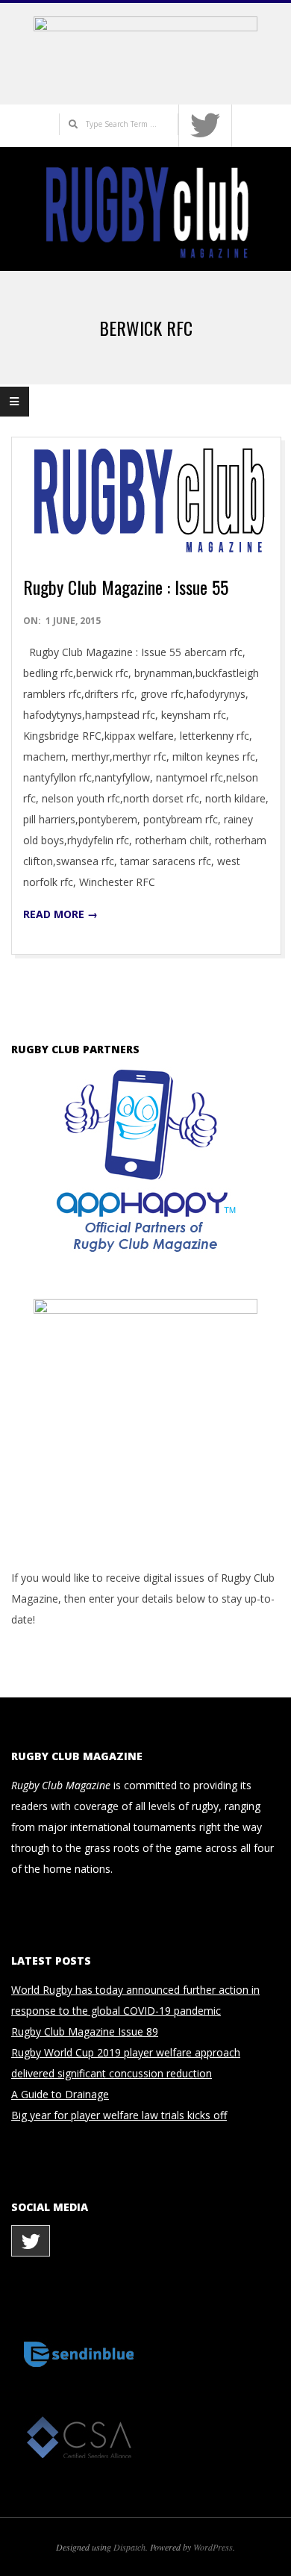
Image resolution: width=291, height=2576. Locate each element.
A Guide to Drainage (60, 2094)
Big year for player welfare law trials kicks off (119, 2115)
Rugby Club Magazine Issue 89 (85, 2031)
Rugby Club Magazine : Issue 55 (126, 587)
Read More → (60, 914)
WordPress (213, 2547)
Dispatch (129, 2547)
